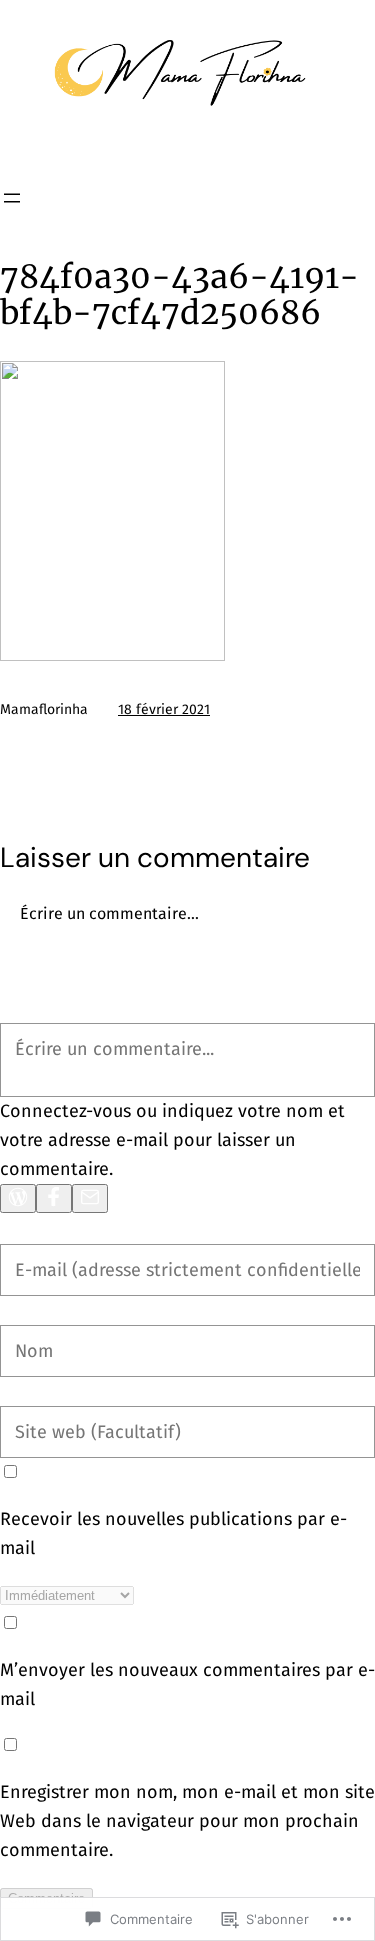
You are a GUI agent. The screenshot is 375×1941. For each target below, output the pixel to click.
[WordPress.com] (18, 1198)
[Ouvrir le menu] (12, 198)
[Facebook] (54, 1198)
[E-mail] (90, 1198)
